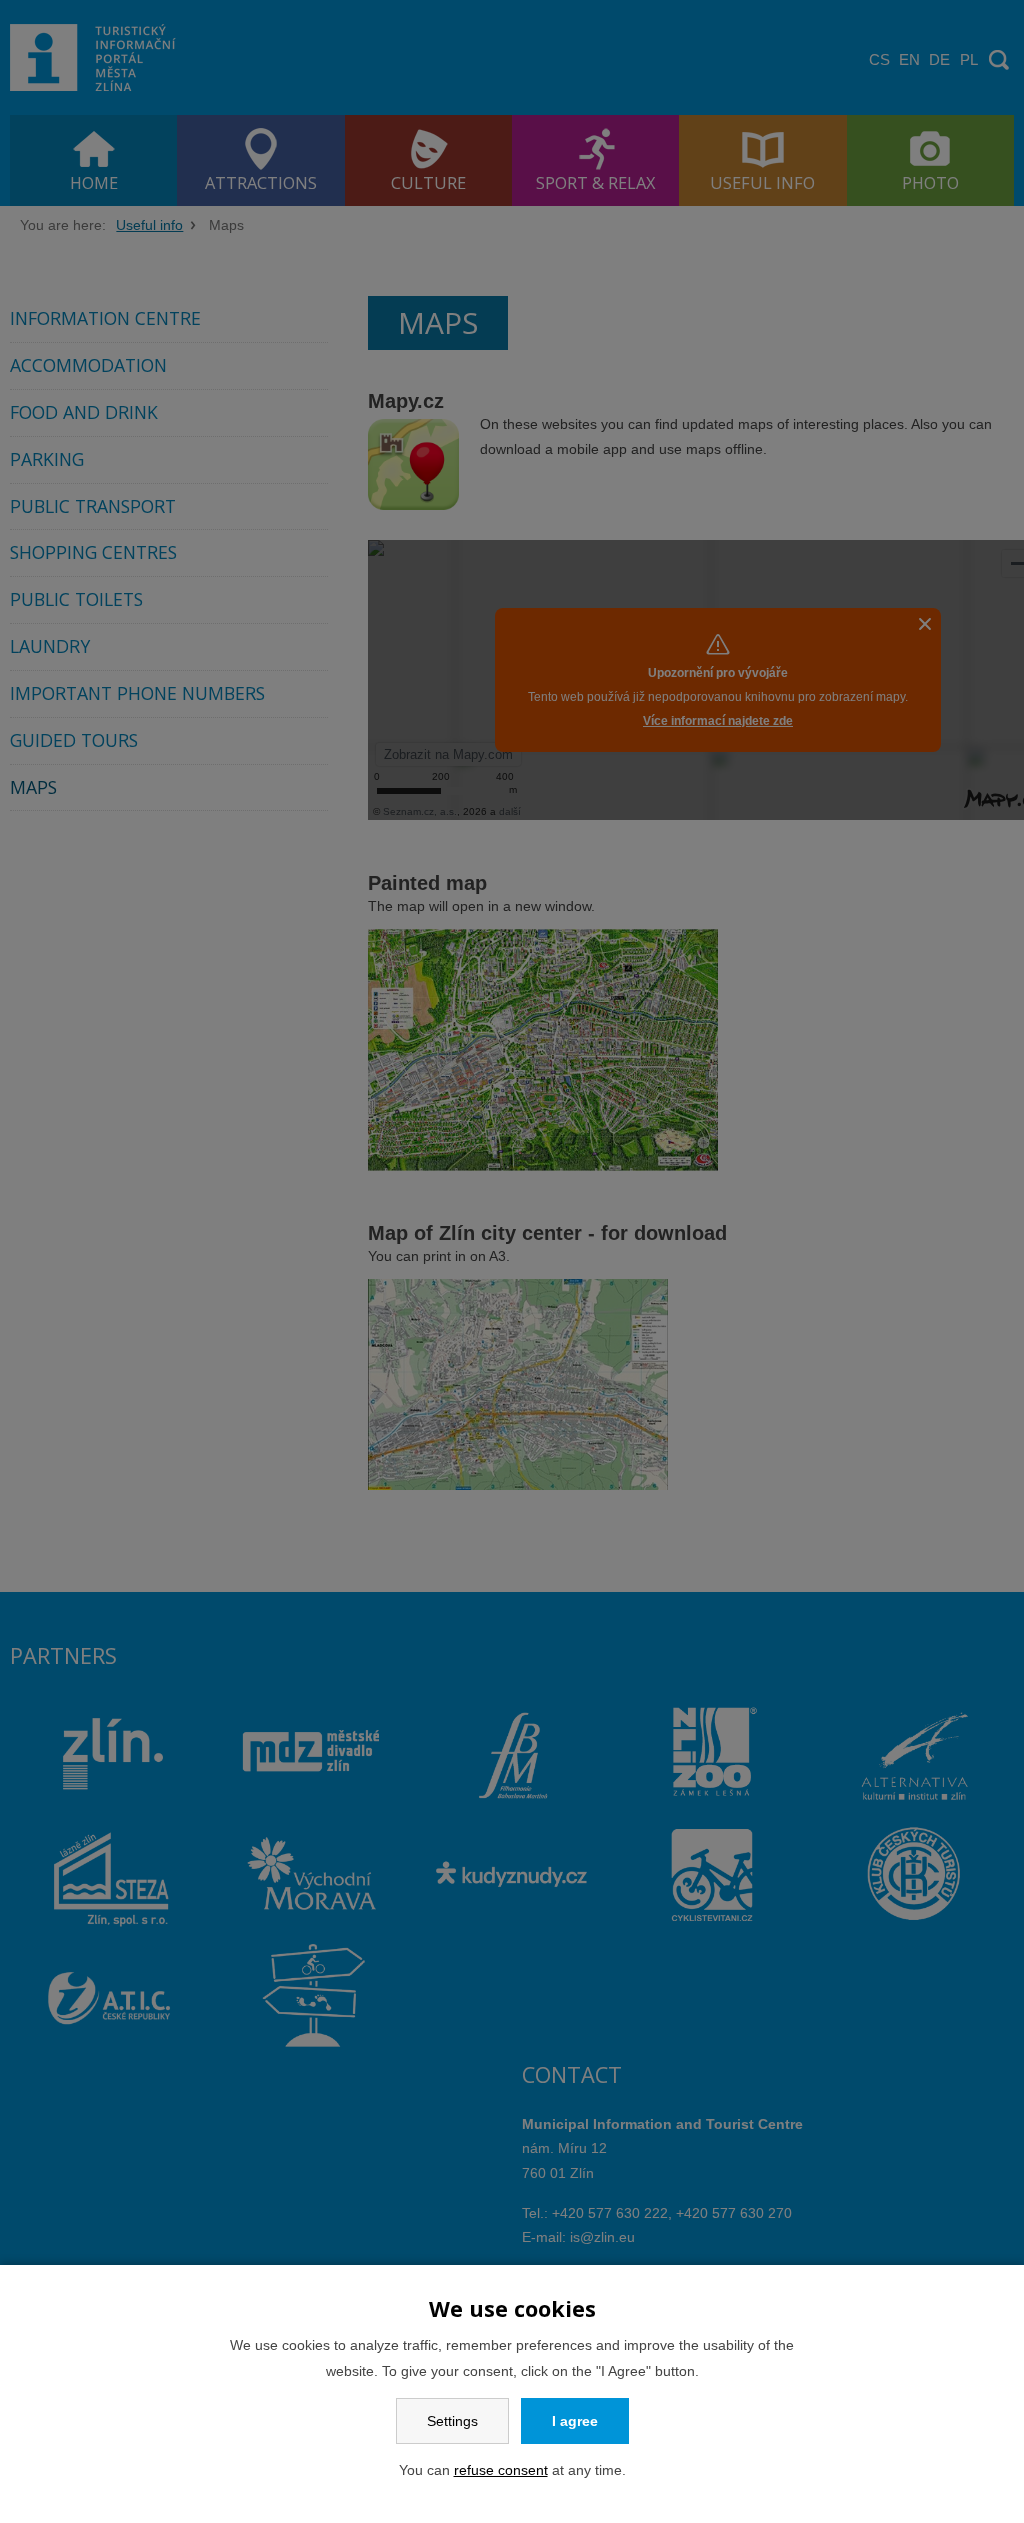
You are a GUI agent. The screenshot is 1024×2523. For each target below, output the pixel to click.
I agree (575, 2421)
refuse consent (501, 2470)
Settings (452, 2421)
